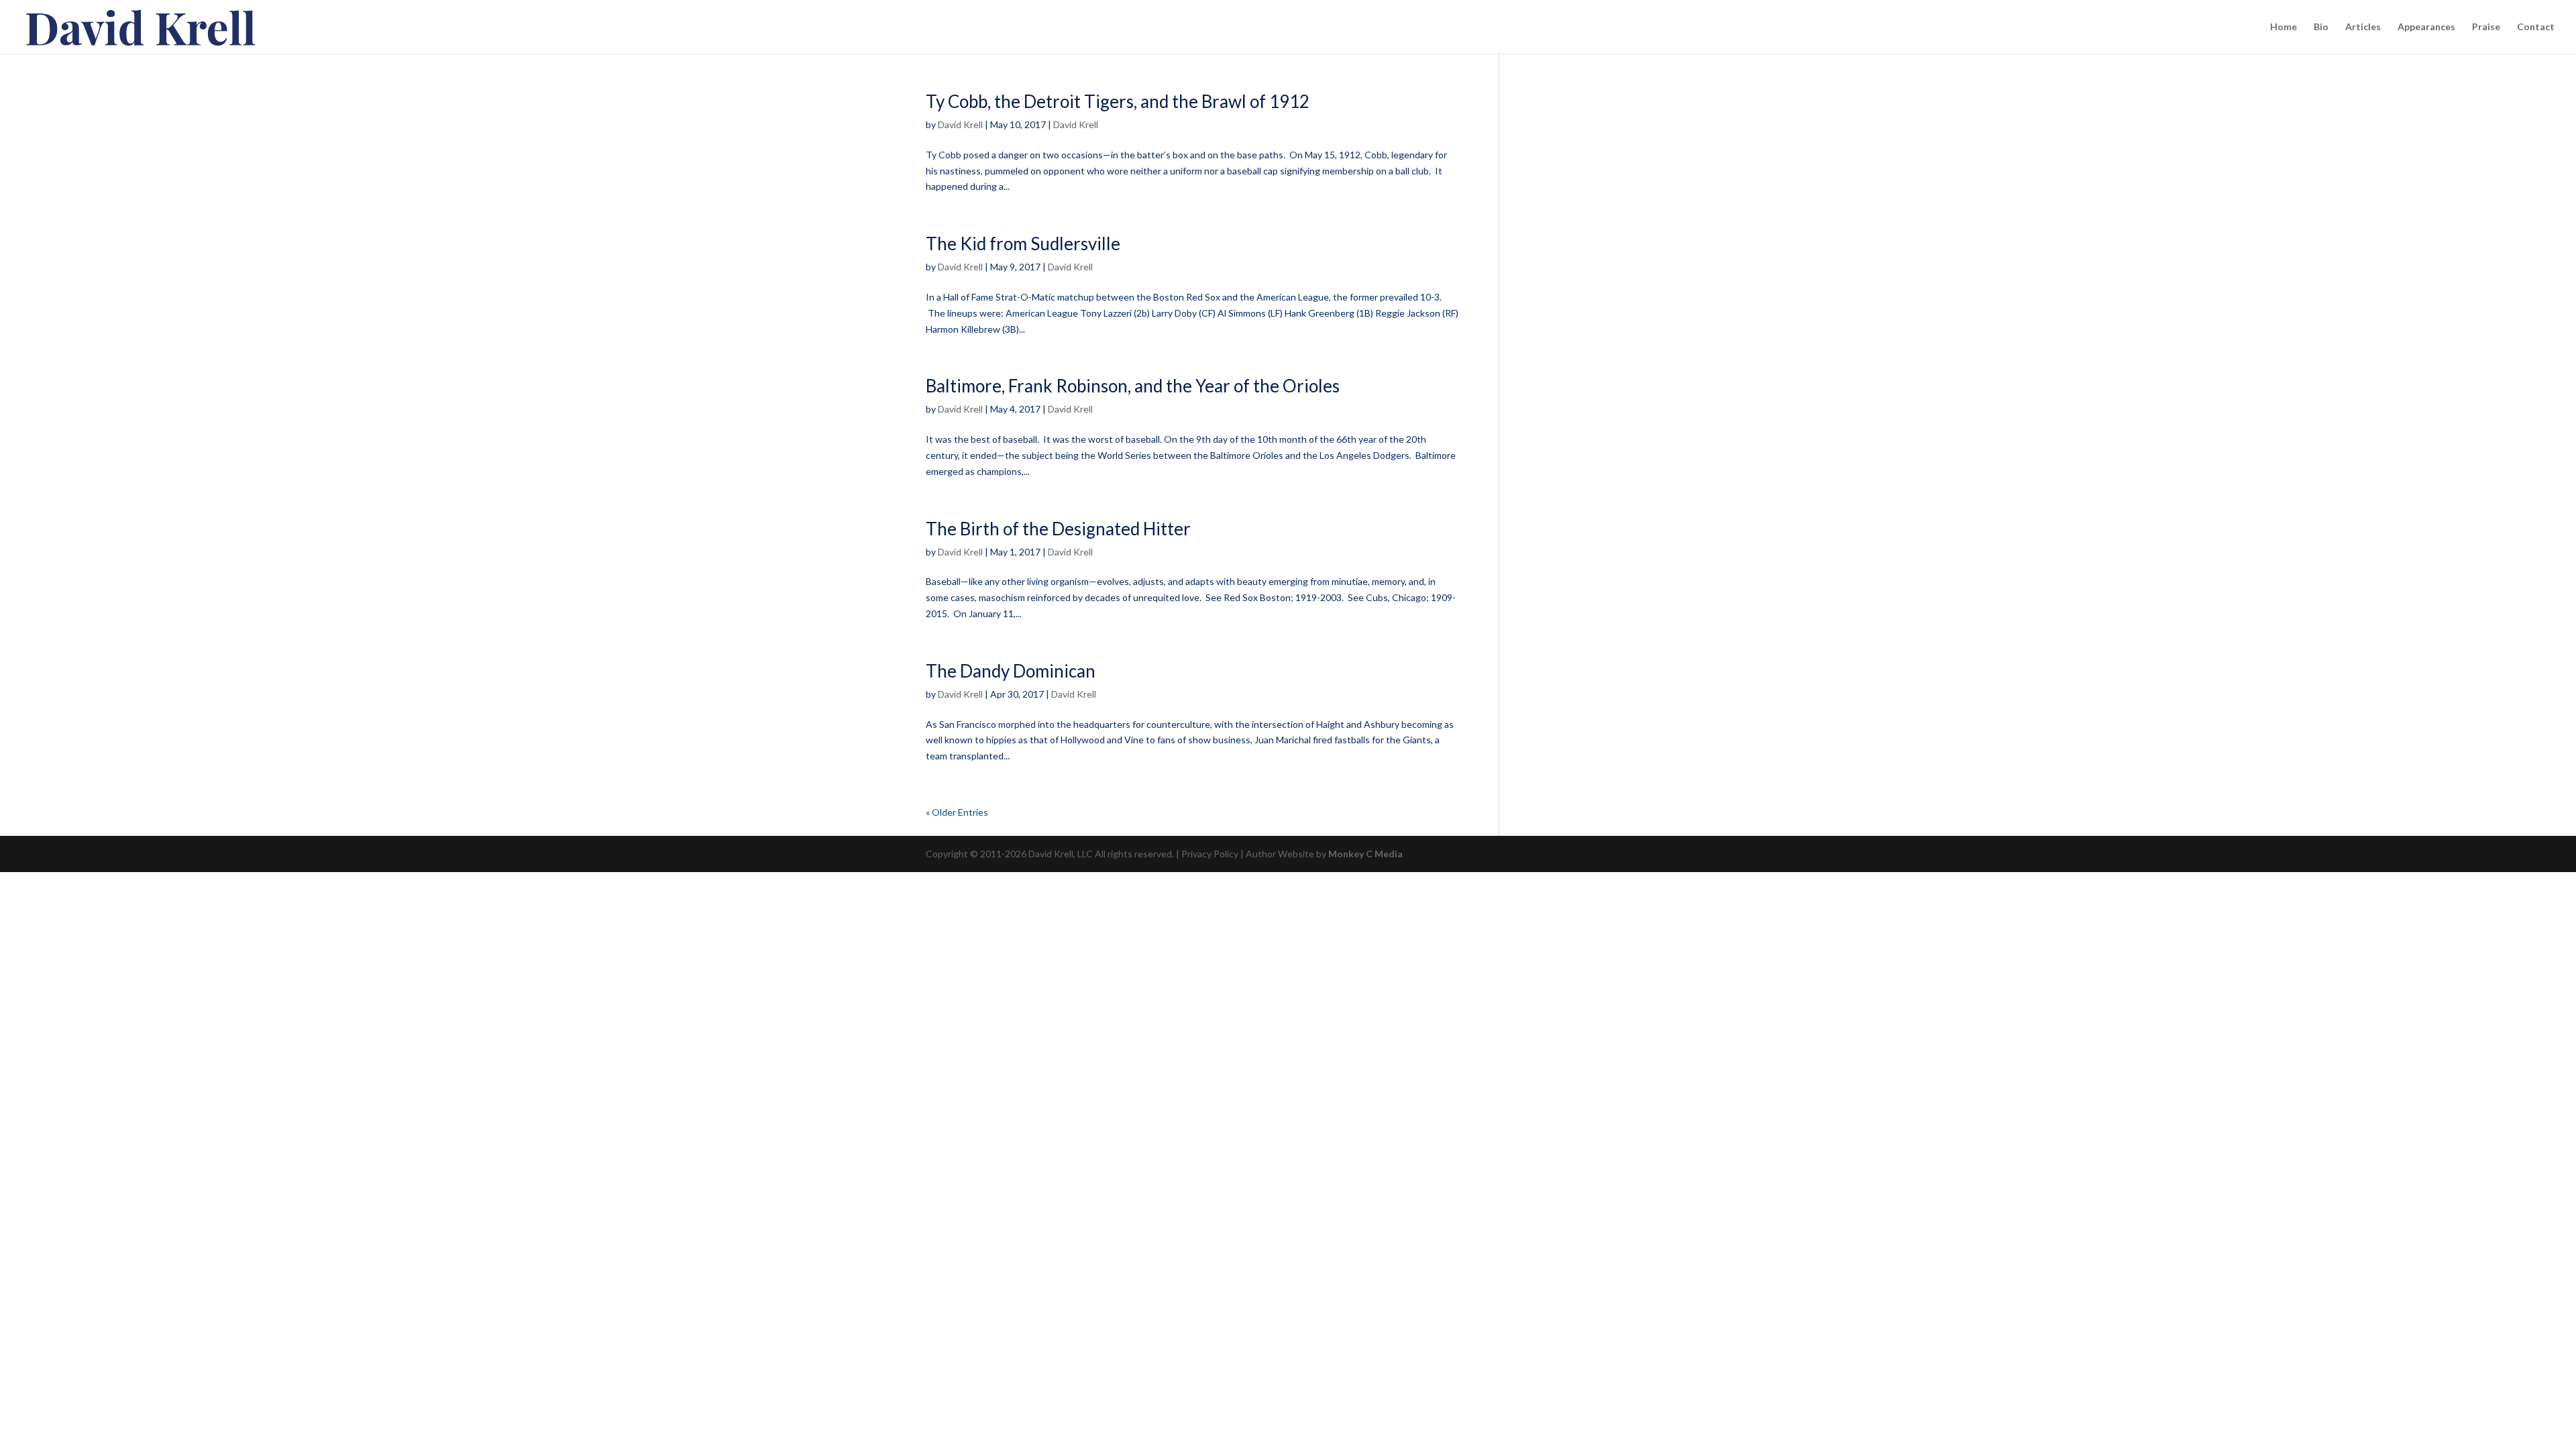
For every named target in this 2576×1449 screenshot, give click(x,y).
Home (2284, 27)
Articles (2363, 27)
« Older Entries (957, 812)
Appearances (2426, 27)
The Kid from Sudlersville (1023, 244)
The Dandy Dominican (1011, 671)
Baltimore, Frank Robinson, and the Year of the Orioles (1133, 386)
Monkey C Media (1365, 854)
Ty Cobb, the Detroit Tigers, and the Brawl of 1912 (1118, 101)
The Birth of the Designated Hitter (1058, 529)
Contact (2536, 27)
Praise (2486, 27)
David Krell (960, 124)
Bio (2321, 27)
